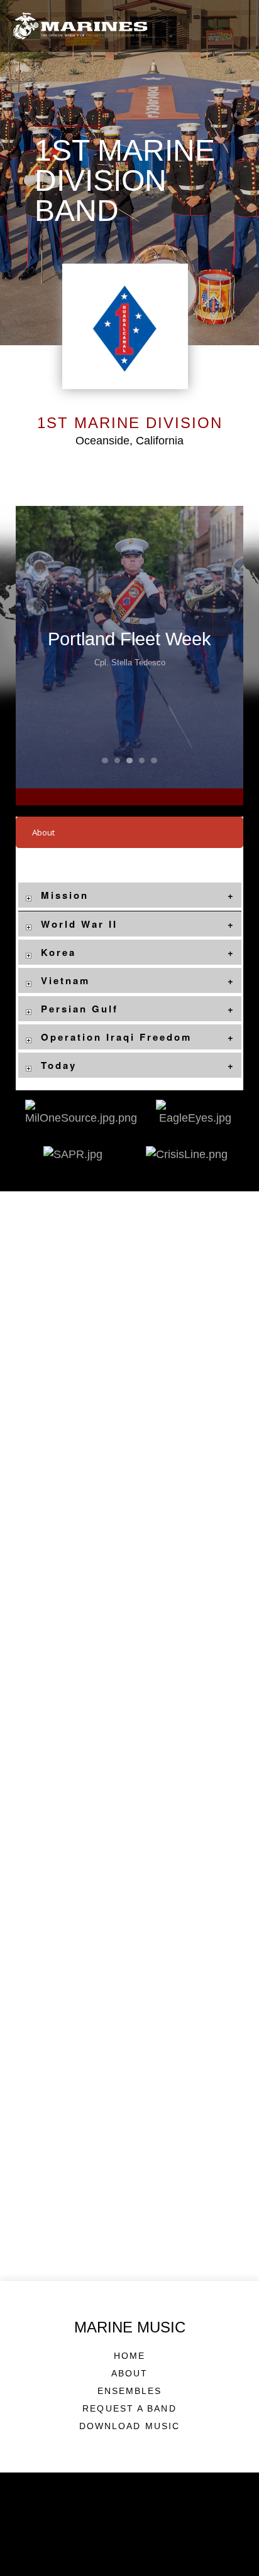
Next (221, 647)
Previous (38, 647)
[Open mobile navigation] (237, 25)
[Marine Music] (80, 26)
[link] (28, 895)
